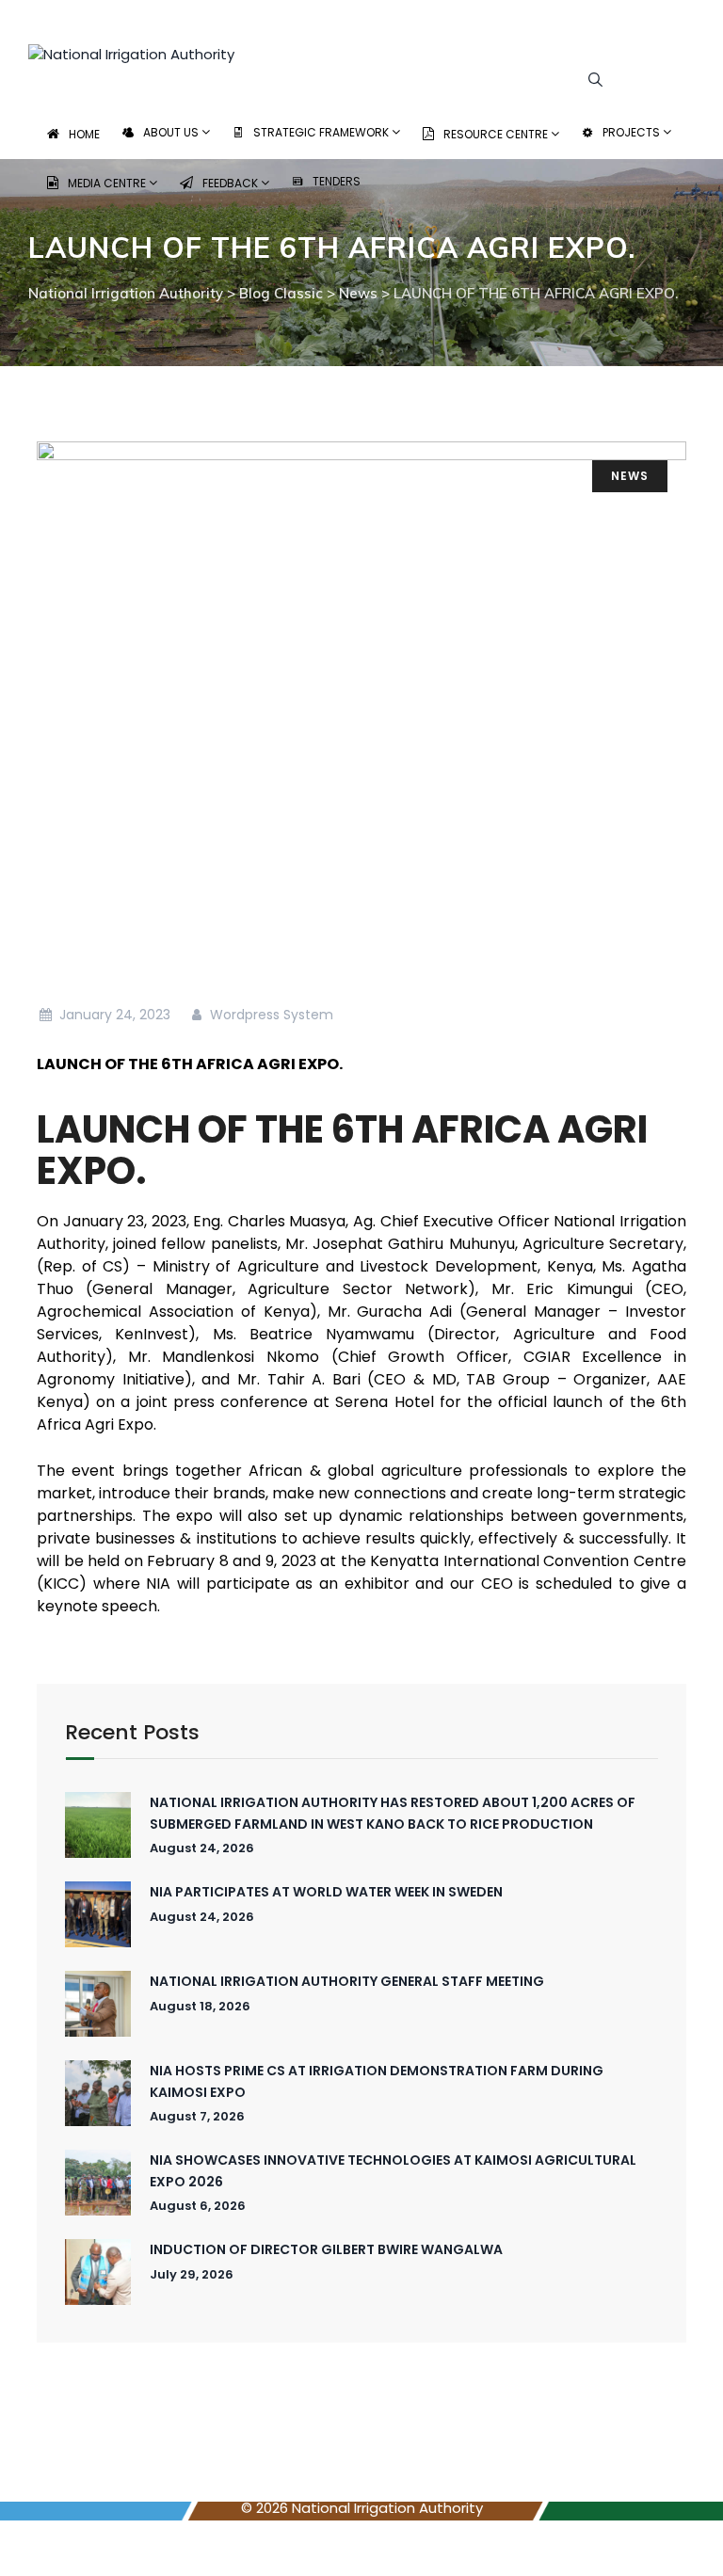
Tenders (337, 181)
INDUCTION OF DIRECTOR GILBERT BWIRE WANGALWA (326, 2249)
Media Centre (108, 183)
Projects (633, 132)
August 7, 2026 (197, 2116)
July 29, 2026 (192, 2274)
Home (84, 134)
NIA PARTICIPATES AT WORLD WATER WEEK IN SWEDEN (326, 1892)
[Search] (595, 79)
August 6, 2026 (198, 2206)
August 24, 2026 (202, 1848)
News (630, 476)
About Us (172, 132)
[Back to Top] (683, 2545)
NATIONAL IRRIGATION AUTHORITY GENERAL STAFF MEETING (347, 1981)
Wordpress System (270, 1015)
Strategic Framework (322, 132)
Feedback (232, 183)
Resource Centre (497, 134)
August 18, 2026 (200, 2006)
